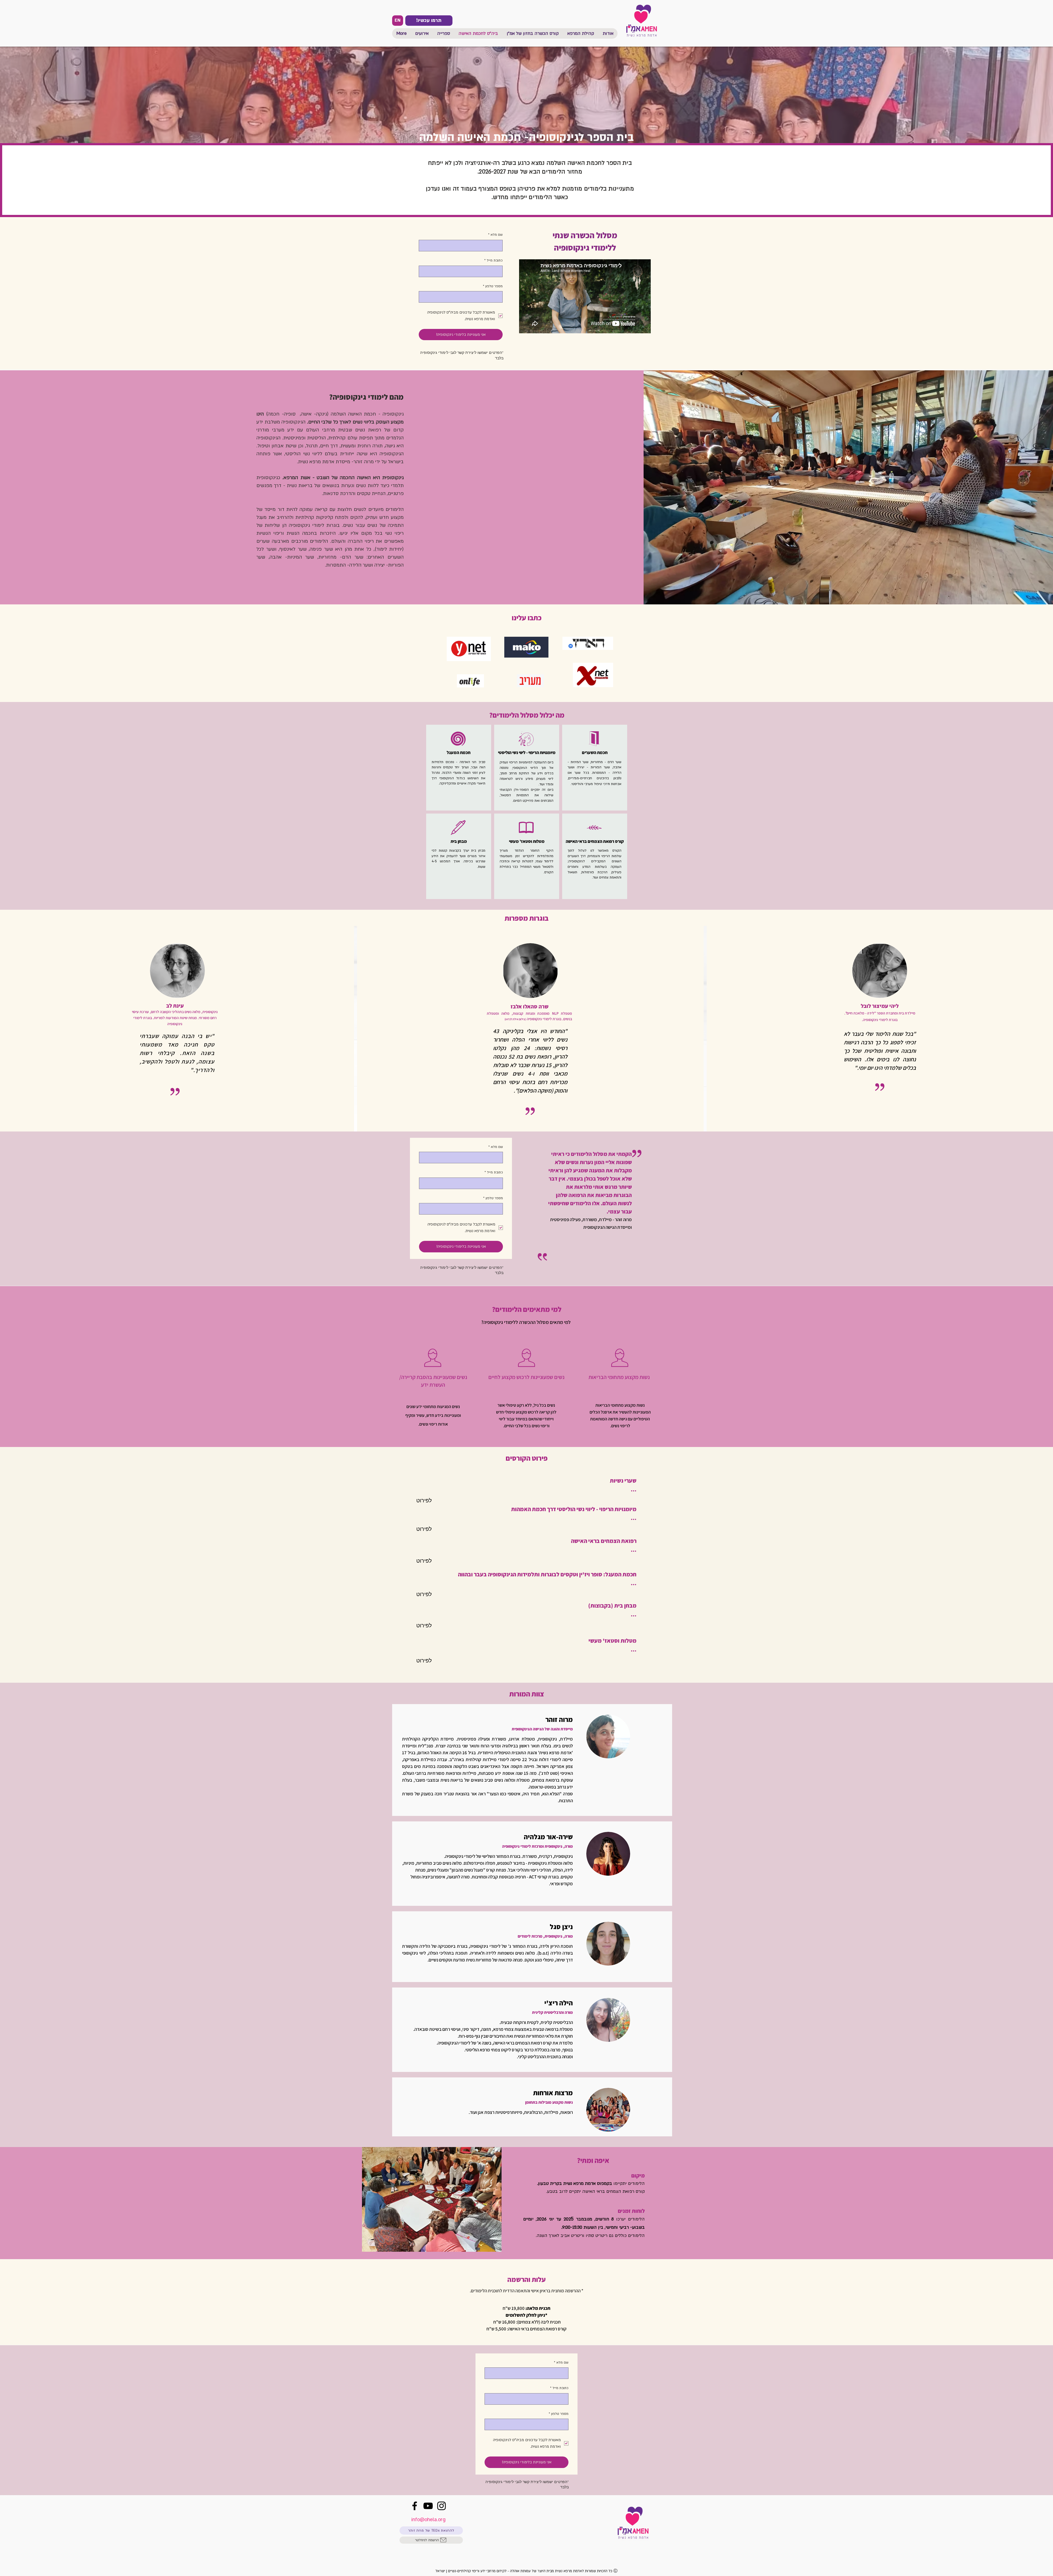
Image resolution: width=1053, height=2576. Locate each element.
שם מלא (495, 235)
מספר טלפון (493, 286)
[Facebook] (415, 2506)
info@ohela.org (428, 2520)
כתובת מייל (493, 260)
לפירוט (424, 1500)
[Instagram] (441, 2506)
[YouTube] (428, 2506)
